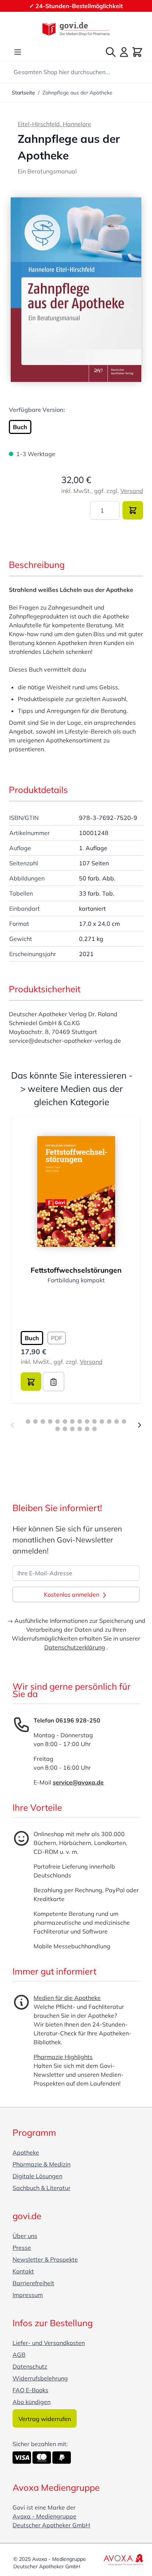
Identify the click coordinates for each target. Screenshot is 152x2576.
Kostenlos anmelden (72, 1594)
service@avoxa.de (78, 1782)
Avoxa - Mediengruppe (44, 2516)
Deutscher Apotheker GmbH (51, 2525)
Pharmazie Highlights (63, 2057)
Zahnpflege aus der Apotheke (77, 93)
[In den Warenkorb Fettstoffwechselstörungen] (31, 1382)
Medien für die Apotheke (67, 1998)
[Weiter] (139, 1425)
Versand (132, 491)
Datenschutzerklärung (75, 1647)
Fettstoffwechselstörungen (76, 1270)
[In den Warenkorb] (133, 510)
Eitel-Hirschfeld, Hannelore (54, 124)
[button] (76, 290)
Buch (20, 427)
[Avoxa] (123, 2560)
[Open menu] (18, 52)
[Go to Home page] (76, 29)
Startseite (23, 93)
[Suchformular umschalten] (111, 52)
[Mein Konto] (124, 52)
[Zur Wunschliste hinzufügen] (53, 1382)
